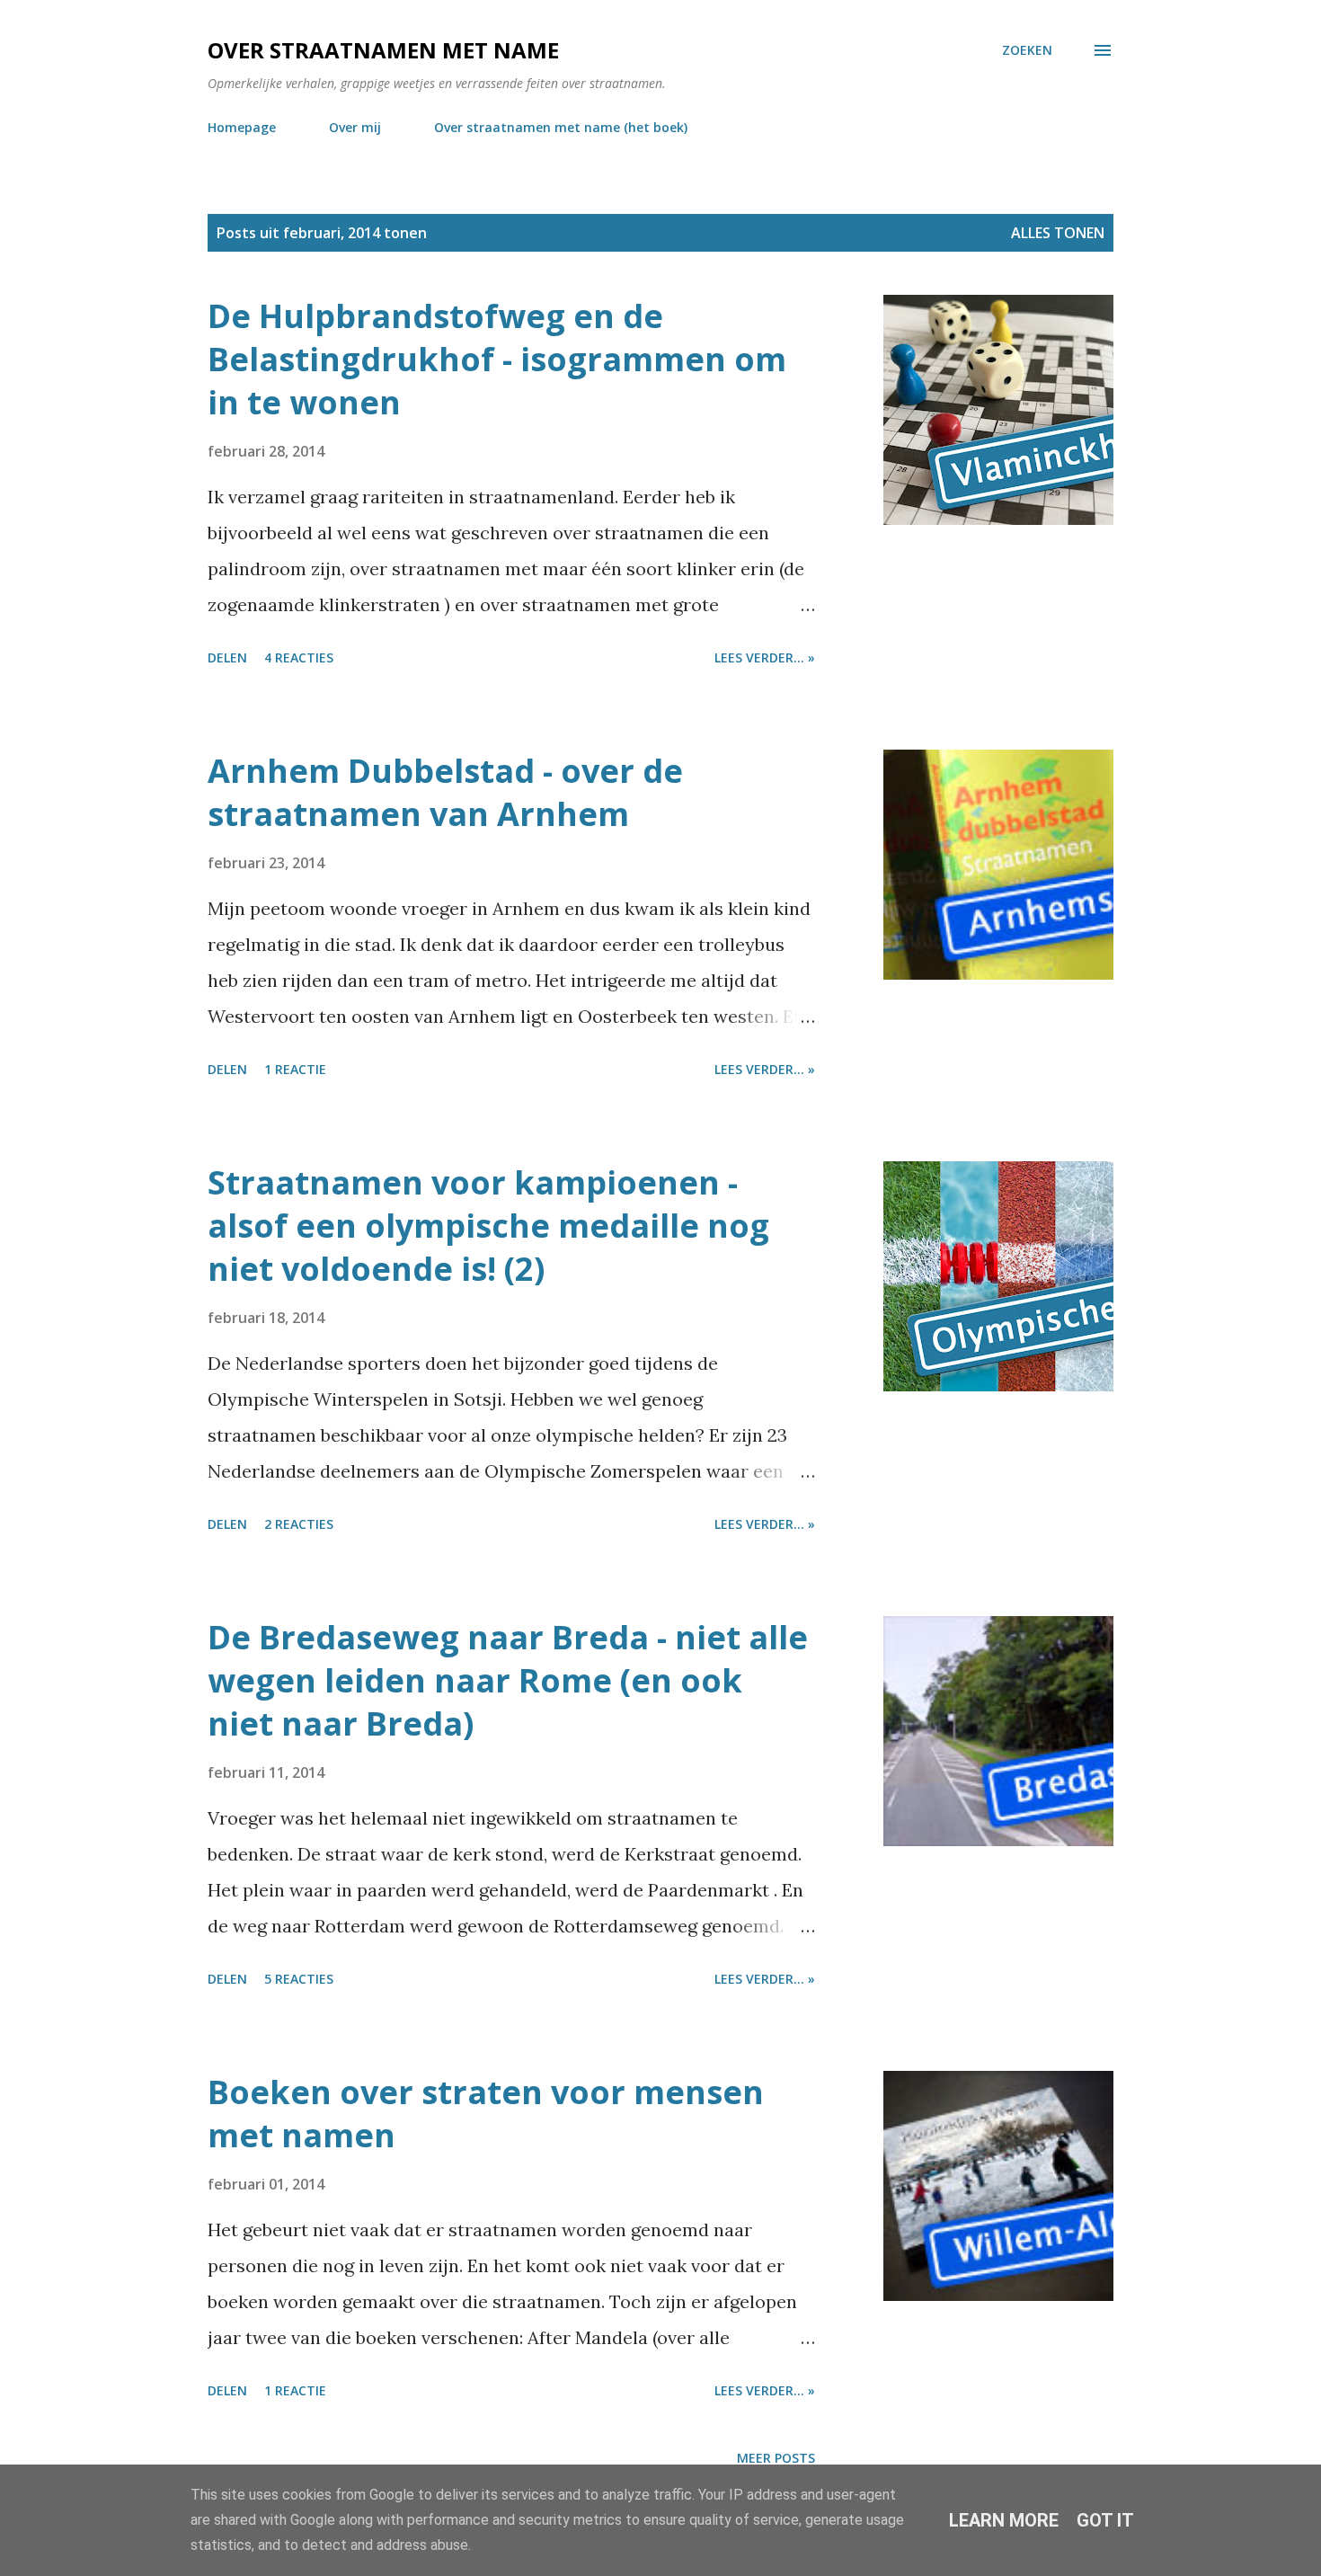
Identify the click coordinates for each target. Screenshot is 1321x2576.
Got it (1105, 2520)
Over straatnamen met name (383, 50)
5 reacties (299, 1979)
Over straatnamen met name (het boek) (561, 127)
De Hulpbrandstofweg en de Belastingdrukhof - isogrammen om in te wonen (497, 359)
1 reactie (295, 1069)
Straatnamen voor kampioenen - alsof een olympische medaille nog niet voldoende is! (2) (488, 1226)
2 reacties (299, 1524)
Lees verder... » (765, 657)
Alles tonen (1058, 233)
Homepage (242, 127)
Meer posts (776, 2458)
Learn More (1004, 2520)
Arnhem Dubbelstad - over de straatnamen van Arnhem (445, 792)
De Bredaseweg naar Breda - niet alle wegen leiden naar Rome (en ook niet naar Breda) (508, 1680)
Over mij (355, 127)
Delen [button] (227, 657)
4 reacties (299, 657)
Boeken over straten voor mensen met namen (486, 2114)
